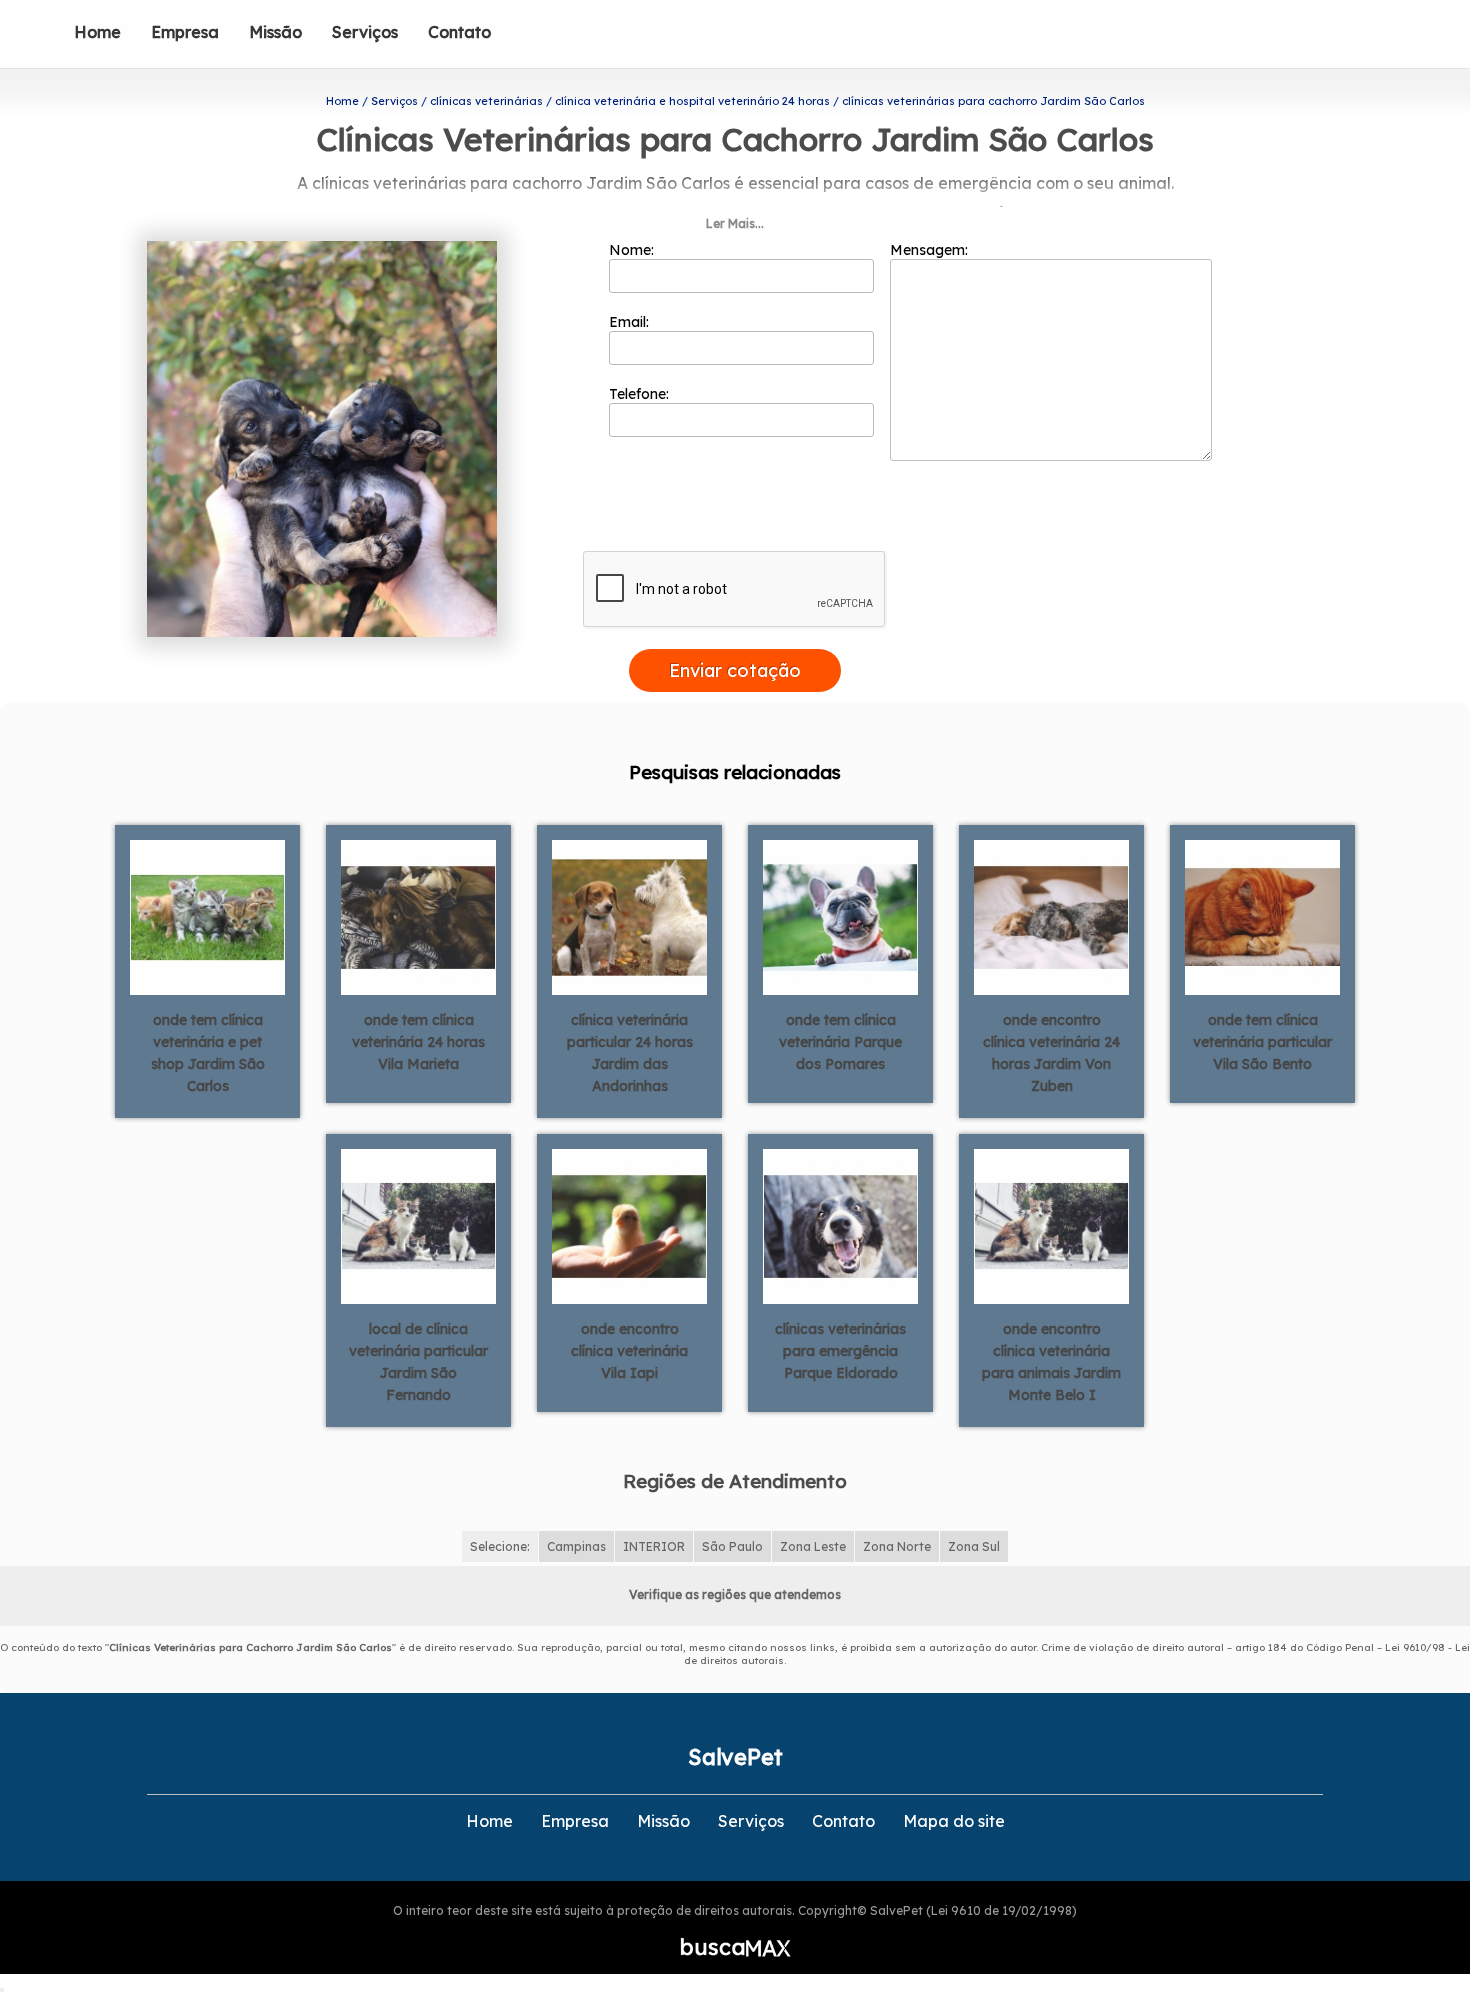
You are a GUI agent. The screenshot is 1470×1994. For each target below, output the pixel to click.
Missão (275, 32)
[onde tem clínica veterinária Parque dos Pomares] (840, 916)
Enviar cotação (735, 670)
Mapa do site (954, 1821)
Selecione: (500, 1546)
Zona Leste (813, 1546)
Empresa (185, 32)
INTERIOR (654, 1546)
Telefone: (641, 394)
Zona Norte (897, 1546)
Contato (459, 32)
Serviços (365, 32)
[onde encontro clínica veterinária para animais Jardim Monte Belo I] (1051, 1225)
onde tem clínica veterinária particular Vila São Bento (1262, 1042)
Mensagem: (931, 250)
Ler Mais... (735, 223)
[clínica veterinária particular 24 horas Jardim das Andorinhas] (629, 916)
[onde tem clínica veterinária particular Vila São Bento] (1262, 916)
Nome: (633, 250)
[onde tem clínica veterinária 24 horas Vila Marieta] (418, 916)
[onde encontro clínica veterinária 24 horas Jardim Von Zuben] (1051, 916)
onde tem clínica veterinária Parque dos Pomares (840, 1042)
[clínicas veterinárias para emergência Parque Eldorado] (840, 1225)
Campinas (576, 1546)
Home (97, 32)
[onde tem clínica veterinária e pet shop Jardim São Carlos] (207, 916)
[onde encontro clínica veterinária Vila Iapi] (629, 1225)
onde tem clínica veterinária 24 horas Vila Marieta (418, 1042)
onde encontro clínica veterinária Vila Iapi (629, 1351)
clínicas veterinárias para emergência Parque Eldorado (840, 1351)
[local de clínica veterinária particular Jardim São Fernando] (418, 1225)
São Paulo (732, 1546)
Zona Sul (974, 1546)
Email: (631, 322)
